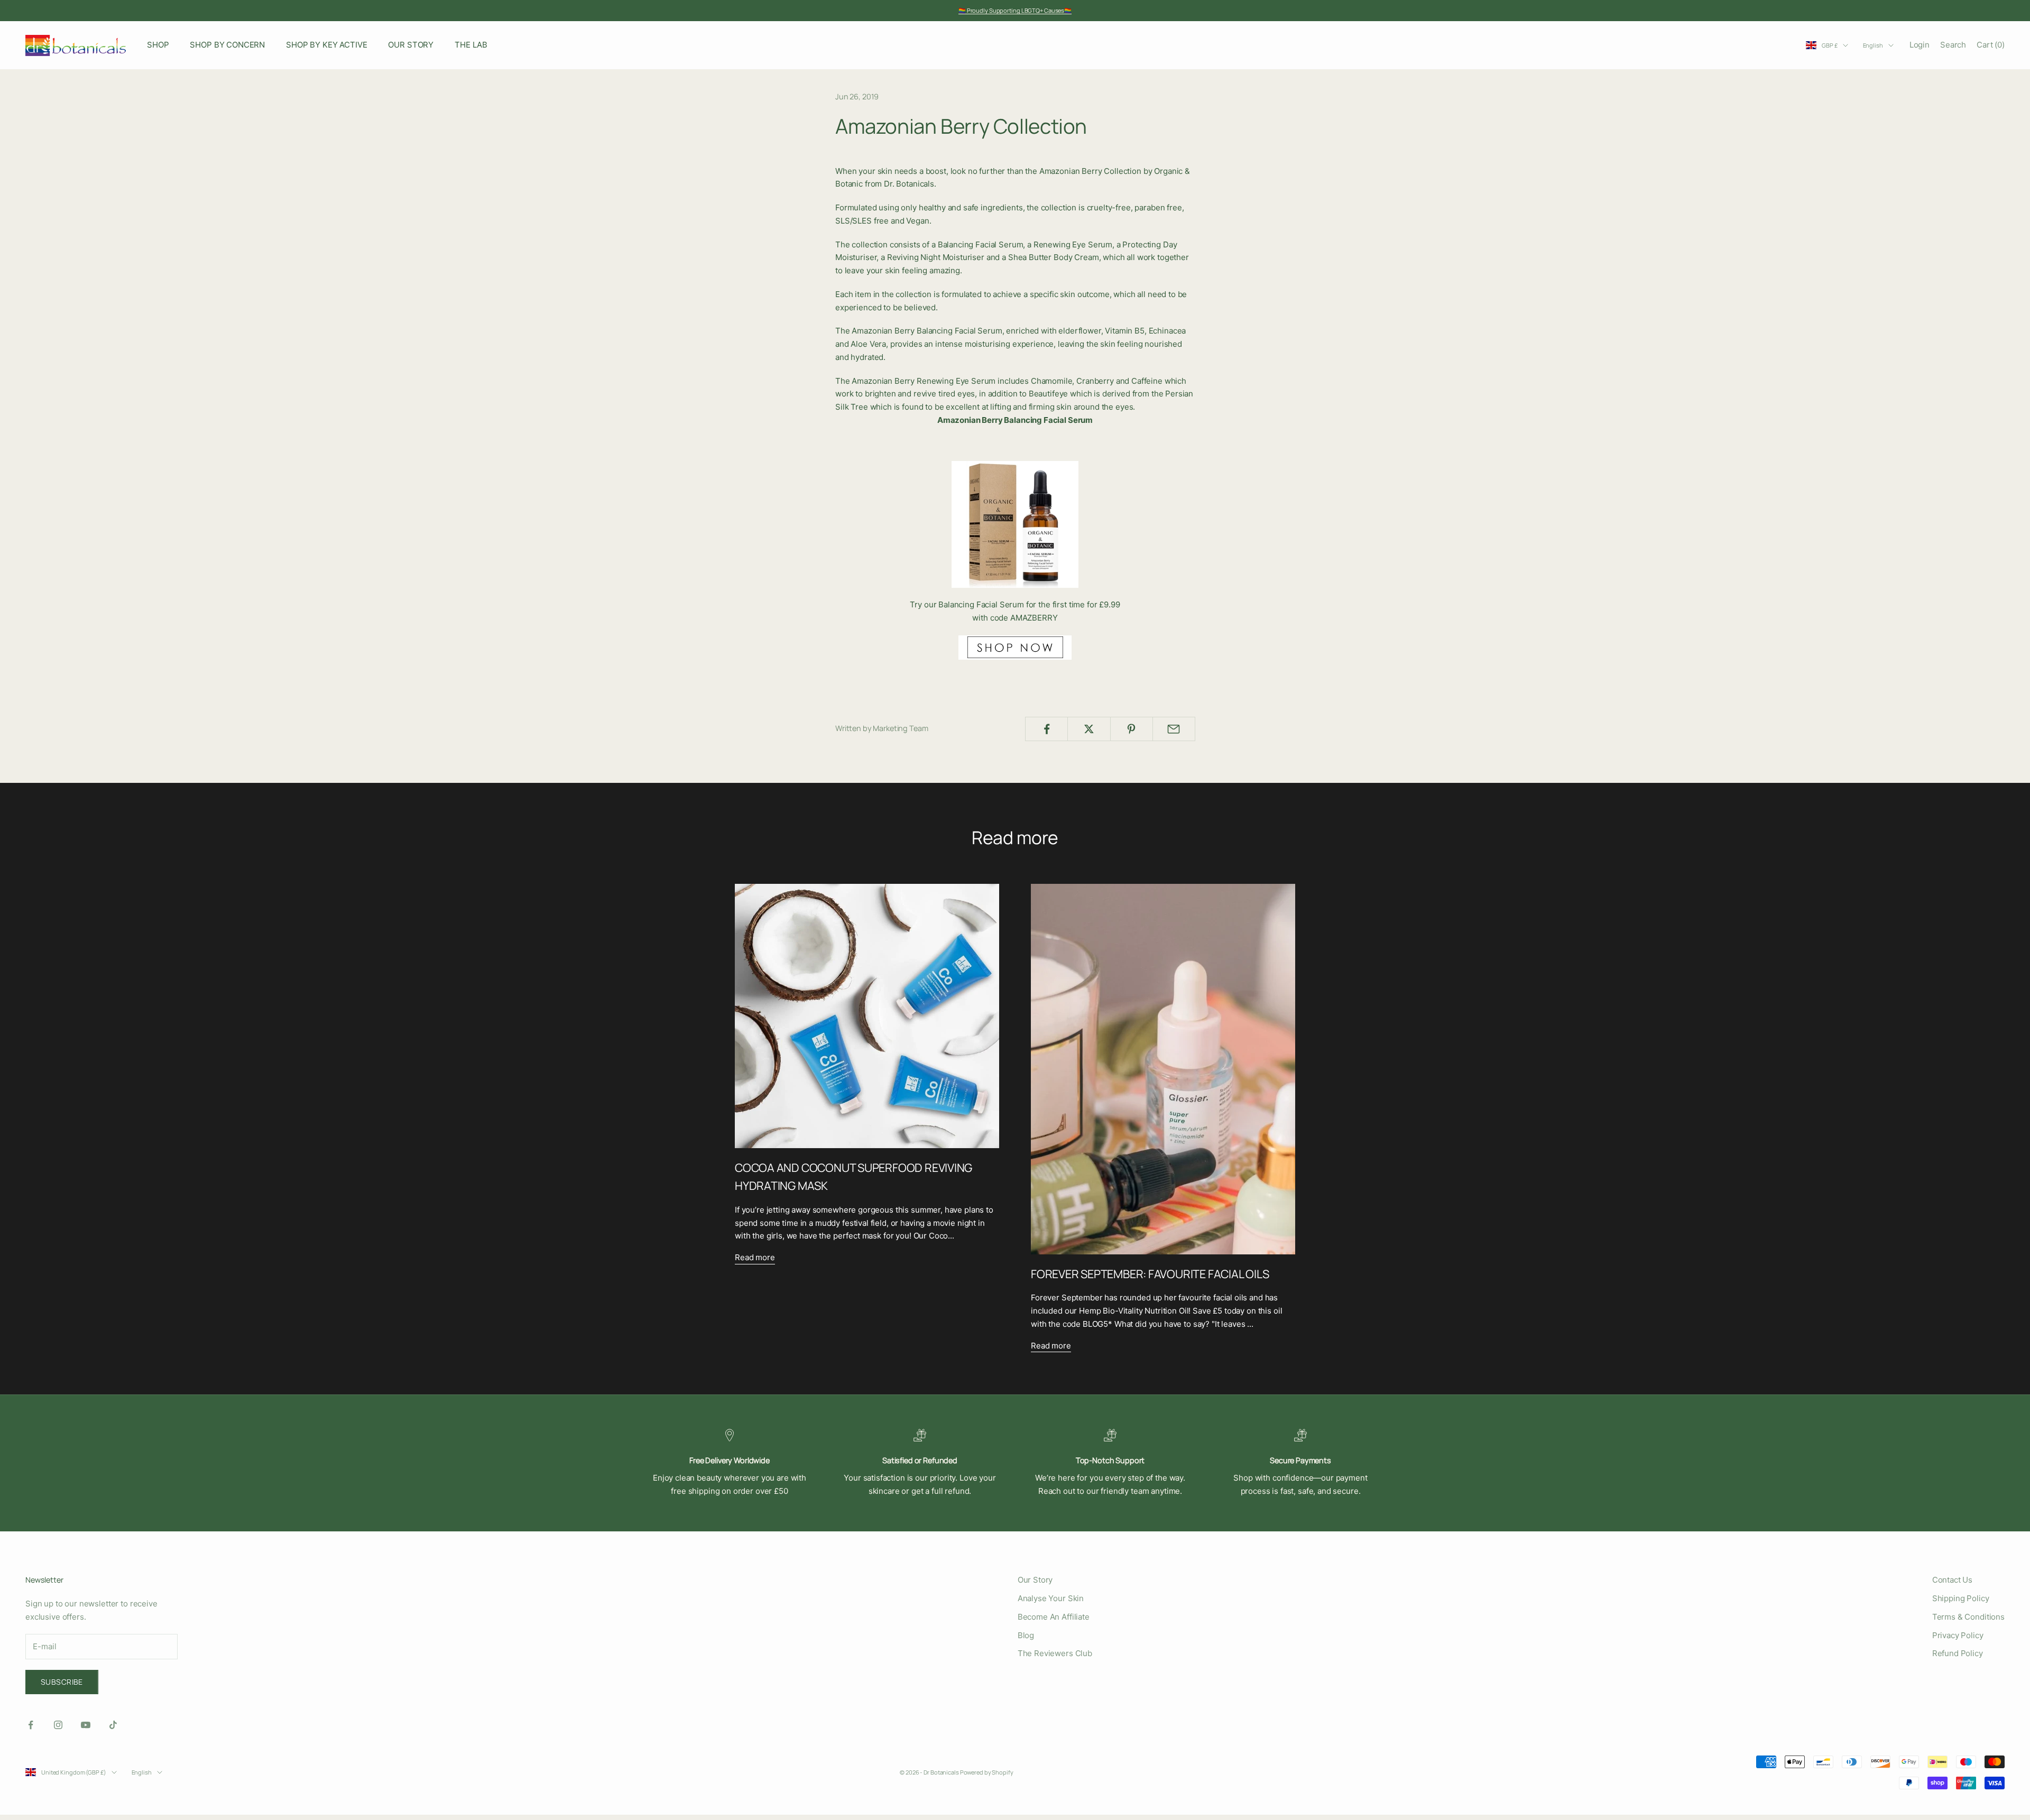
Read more (755, 1257)
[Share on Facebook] (1046, 729)
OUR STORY (411, 45)
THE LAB (471, 45)
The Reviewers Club (1055, 1653)
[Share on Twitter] (1089, 729)
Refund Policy (1958, 1653)
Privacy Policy (1958, 1635)
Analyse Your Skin (1051, 1598)
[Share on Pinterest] (1132, 729)
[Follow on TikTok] (113, 1725)
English (1873, 45)
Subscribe (62, 1682)
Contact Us (1953, 1580)
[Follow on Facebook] (31, 1725)
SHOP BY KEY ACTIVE (326, 45)
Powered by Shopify (987, 1772)
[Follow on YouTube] (86, 1725)
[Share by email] (1174, 729)
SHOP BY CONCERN (227, 45)
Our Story (1035, 1580)
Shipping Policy (1961, 1598)
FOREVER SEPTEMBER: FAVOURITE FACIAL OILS (1150, 1274)
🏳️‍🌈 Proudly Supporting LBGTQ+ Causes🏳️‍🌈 (1015, 10)
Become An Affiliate (1054, 1617)
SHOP (158, 45)
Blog (1026, 1635)
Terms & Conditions (1968, 1617)
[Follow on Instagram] (58, 1725)
